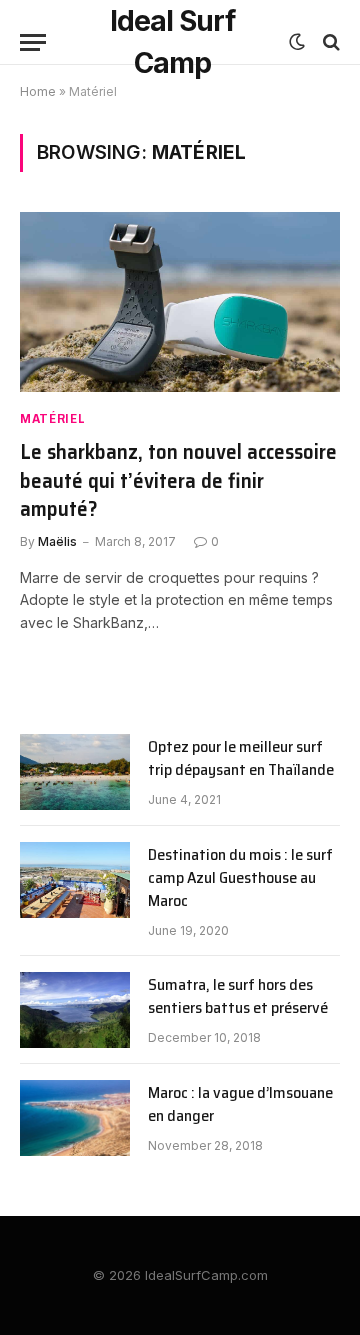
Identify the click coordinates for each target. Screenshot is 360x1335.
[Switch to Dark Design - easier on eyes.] (297, 42)
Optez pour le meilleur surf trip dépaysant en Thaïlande (241, 758)
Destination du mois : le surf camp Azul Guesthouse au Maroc (240, 877)
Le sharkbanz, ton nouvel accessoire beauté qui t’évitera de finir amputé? (178, 480)
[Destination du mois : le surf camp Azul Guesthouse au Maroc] (75, 880)
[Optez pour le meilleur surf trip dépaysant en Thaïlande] (75, 772)
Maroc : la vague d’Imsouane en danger (240, 1104)
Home (38, 91)
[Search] (329, 42)
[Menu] (33, 42)
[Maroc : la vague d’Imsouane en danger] (75, 1118)
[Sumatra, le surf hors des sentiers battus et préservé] (75, 1010)
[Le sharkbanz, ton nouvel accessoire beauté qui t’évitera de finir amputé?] (180, 302)
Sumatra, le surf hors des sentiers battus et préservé (238, 996)
